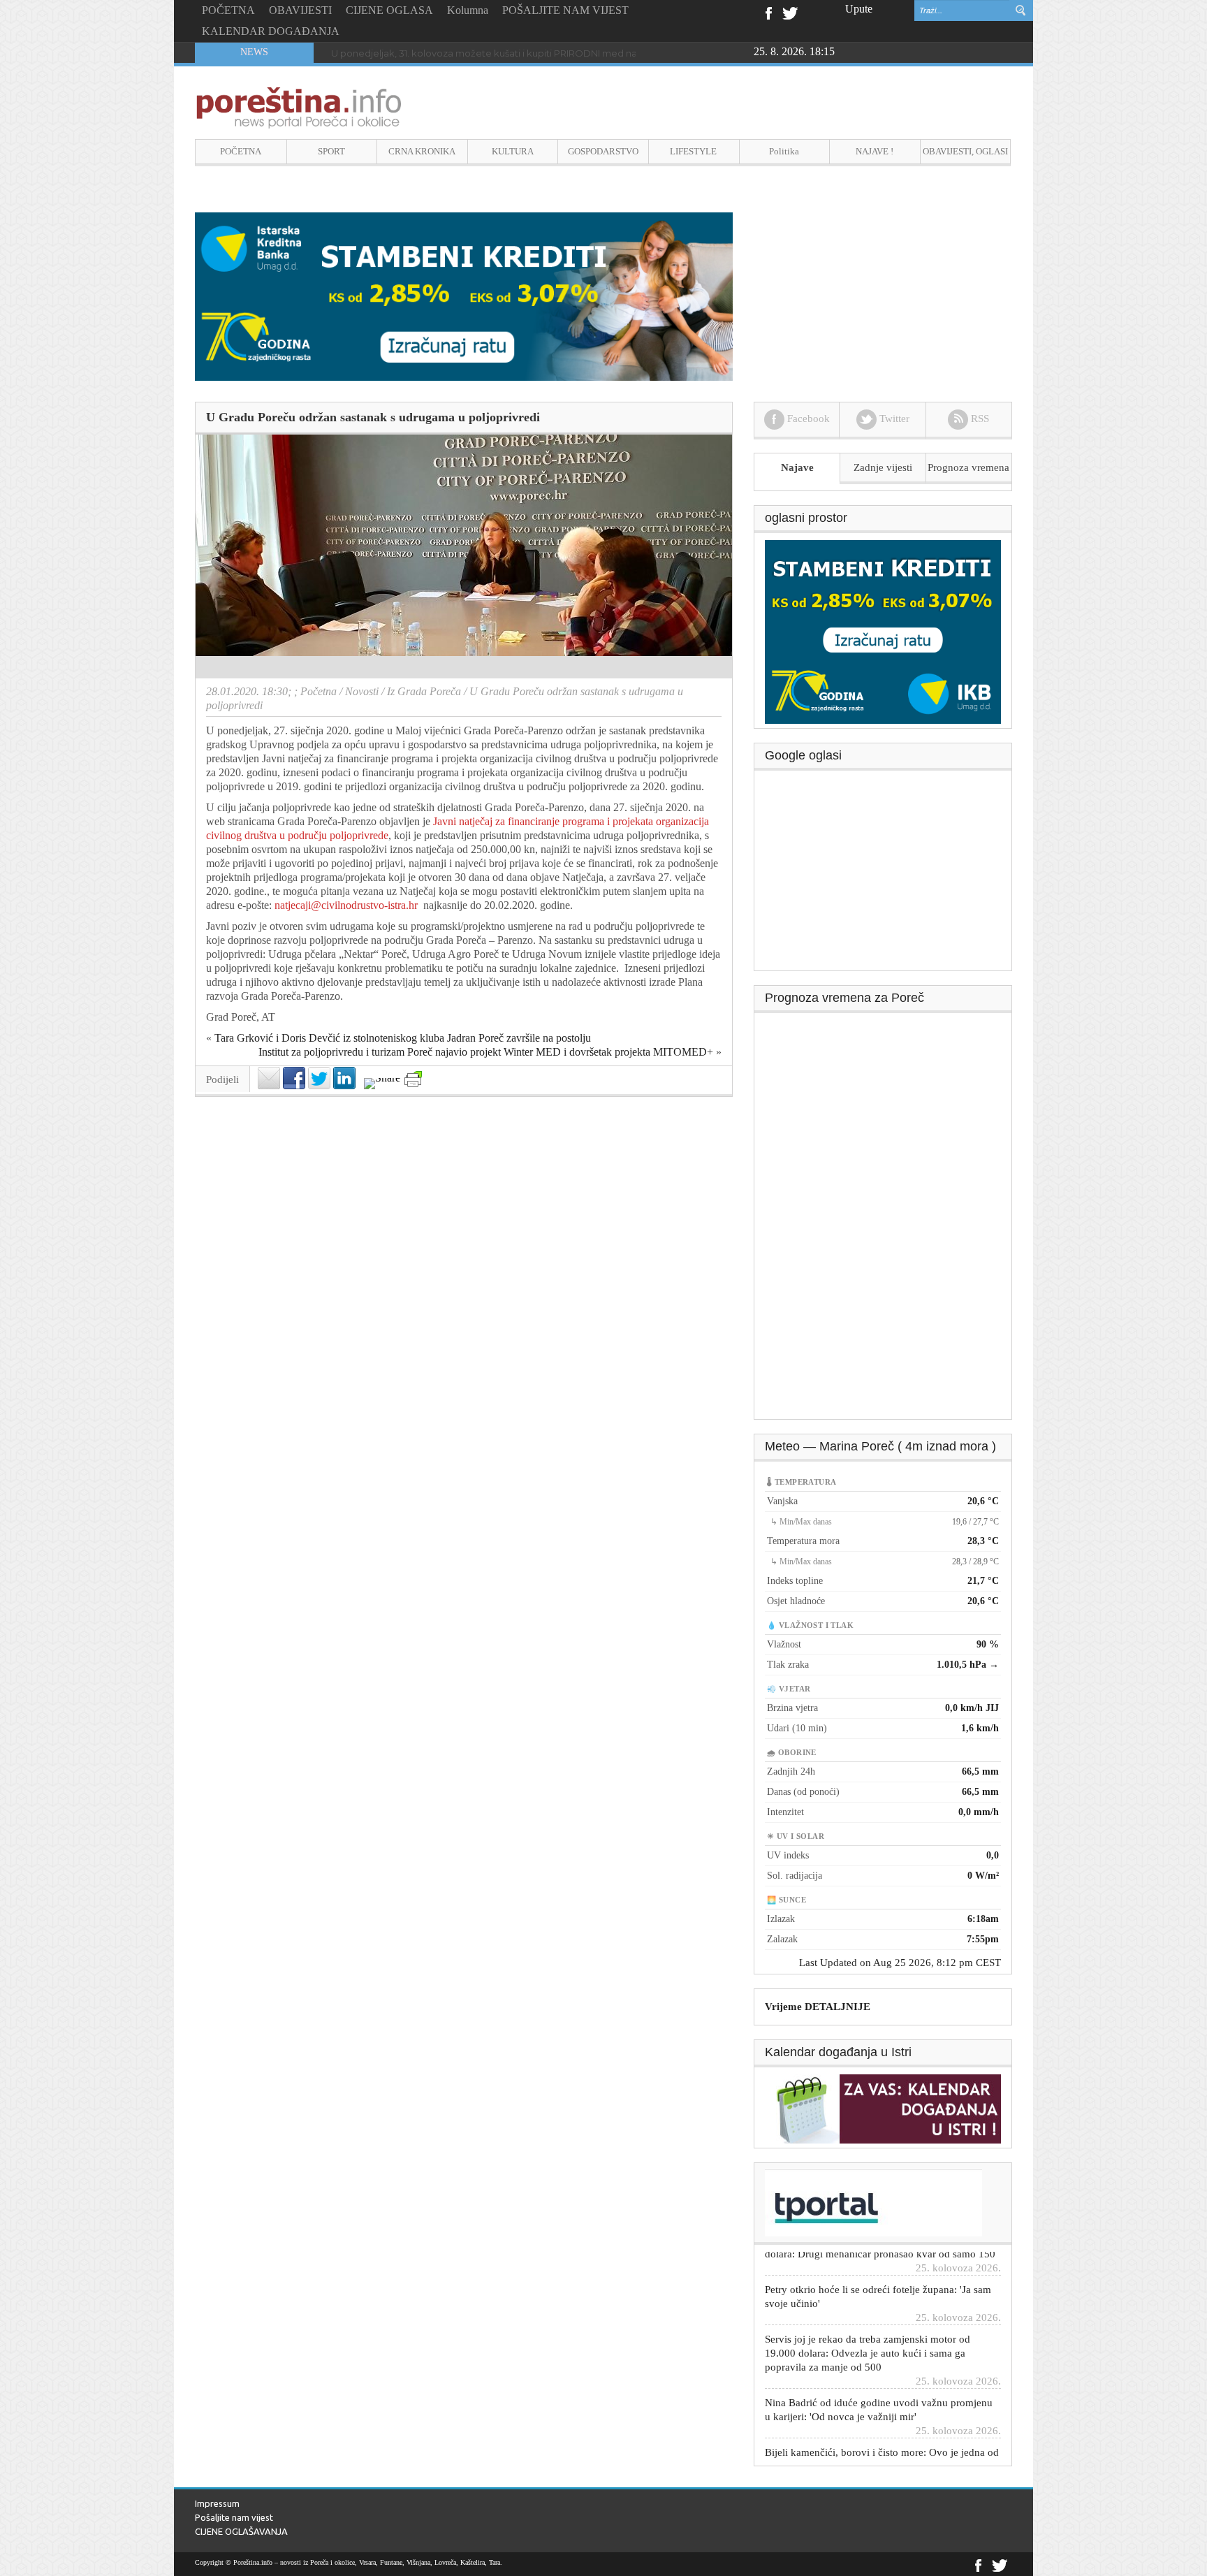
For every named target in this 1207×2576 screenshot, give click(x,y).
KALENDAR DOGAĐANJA (271, 31)
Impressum (217, 2503)
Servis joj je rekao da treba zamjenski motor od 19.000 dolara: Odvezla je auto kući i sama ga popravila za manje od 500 (868, 2313)
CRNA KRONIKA (422, 151)
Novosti (362, 691)
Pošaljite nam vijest (234, 2517)
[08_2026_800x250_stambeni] (464, 295)
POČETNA (228, 10)
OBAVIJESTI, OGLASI (965, 151)
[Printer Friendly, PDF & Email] (413, 1079)
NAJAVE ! (875, 151)
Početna (319, 691)
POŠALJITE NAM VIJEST (565, 10)
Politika (784, 151)
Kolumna (468, 10)
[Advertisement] (884, 875)
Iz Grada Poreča (424, 691)
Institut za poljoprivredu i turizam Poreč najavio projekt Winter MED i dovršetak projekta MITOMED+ (486, 1052)
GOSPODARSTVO (603, 151)
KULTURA (513, 151)
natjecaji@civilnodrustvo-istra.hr (346, 905)
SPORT (331, 151)
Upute (859, 9)
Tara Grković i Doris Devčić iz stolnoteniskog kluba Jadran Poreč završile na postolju (403, 1038)
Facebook (768, 12)
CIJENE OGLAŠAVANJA (241, 2531)
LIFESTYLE (693, 151)
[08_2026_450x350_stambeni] (883, 631)
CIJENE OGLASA (389, 10)
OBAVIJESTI (300, 10)
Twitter (790, 12)
